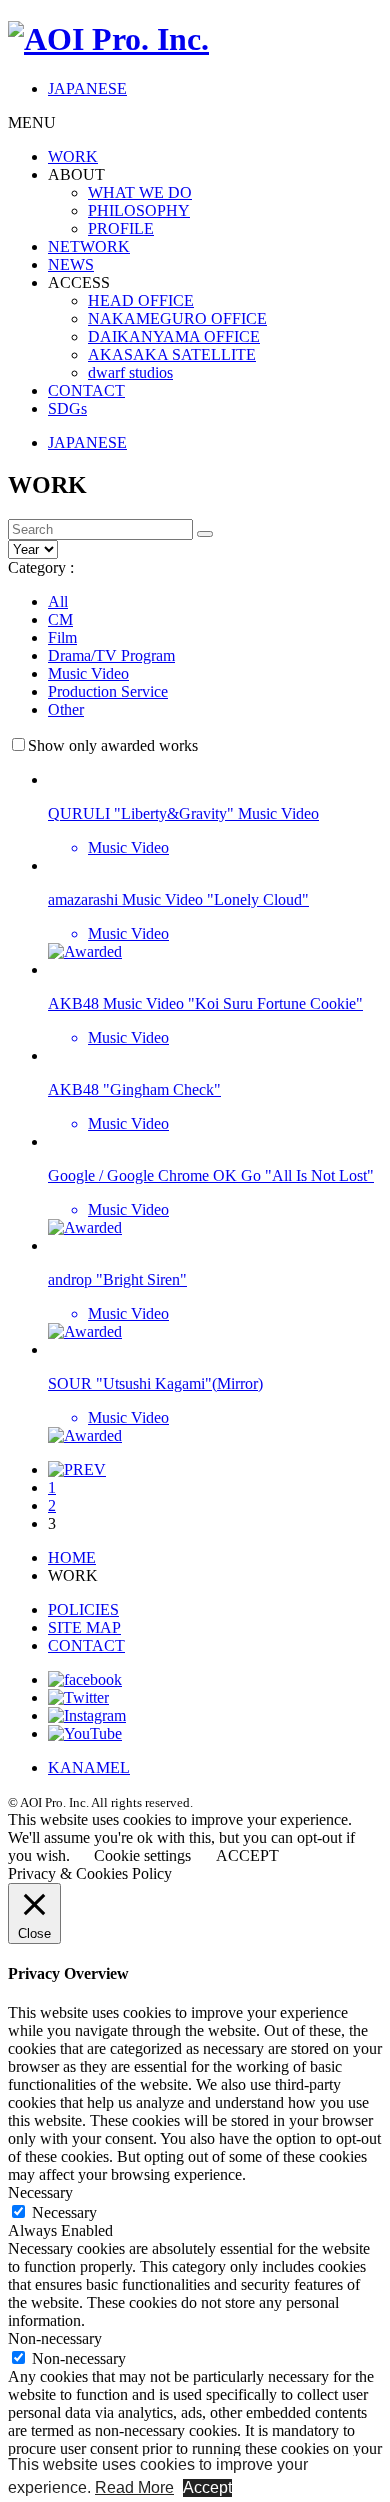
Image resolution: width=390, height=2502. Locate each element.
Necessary (64, 2212)
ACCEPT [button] (247, 1855)
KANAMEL (89, 1767)
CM (60, 619)
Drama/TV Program (111, 655)
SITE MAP (84, 1627)
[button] (205, 534)
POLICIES (83, 1609)
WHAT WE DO (140, 192)
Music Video (88, 673)
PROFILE (121, 228)
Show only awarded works (113, 745)
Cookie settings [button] (142, 1855)
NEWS (71, 264)
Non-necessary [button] (55, 2338)
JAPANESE (87, 88)
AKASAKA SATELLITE (172, 354)
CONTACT (86, 390)
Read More (134, 2487)
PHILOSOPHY (139, 210)
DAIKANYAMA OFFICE (174, 336)
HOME (72, 1557)
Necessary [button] (40, 2192)
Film (62, 637)
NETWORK (89, 246)
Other (66, 709)
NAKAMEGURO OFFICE (177, 318)
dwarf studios (130, 372)
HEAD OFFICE (141, 300)
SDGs (67, 408)
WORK (73, 156)
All (58, 601)
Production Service (108, 691)
